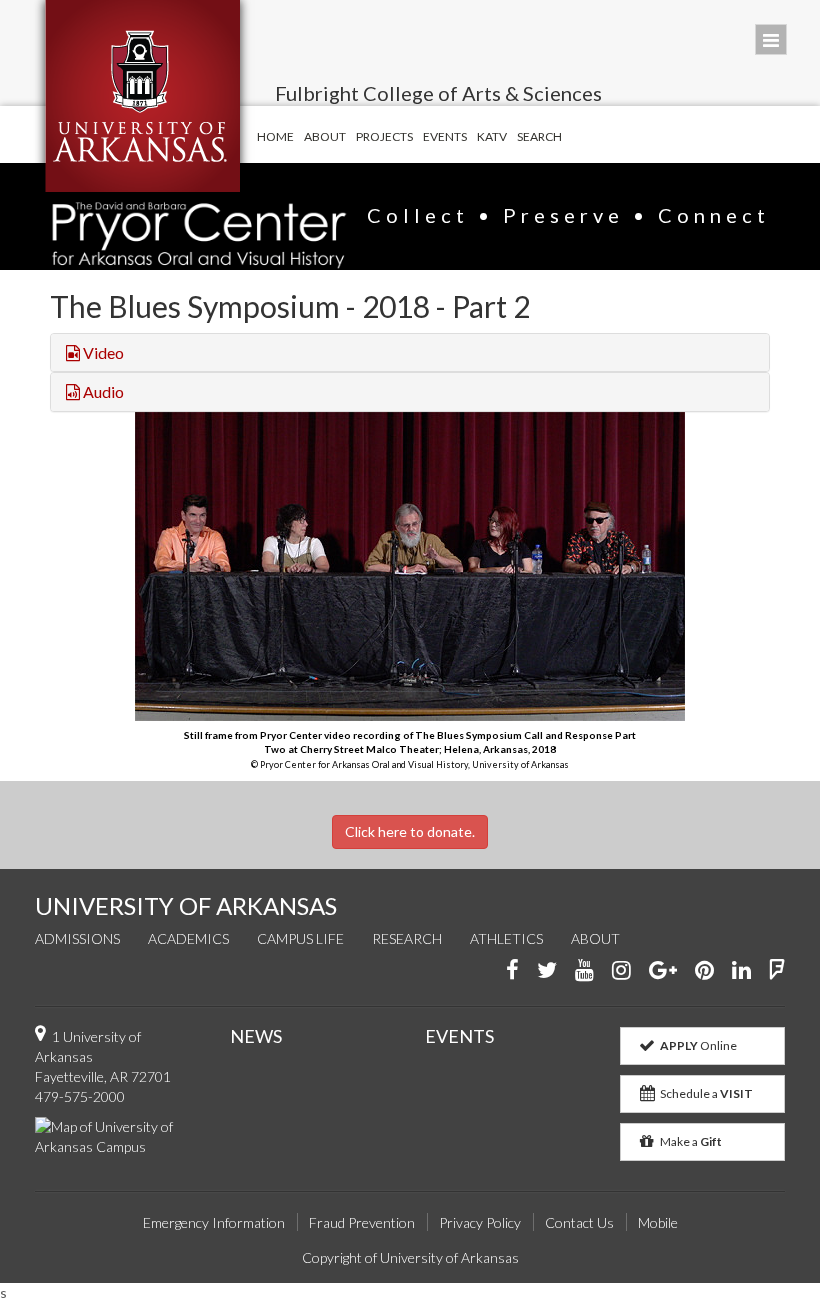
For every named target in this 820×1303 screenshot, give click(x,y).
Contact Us (579, 1222)
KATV (492, 136)
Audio (102, 391)
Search (539, 136)
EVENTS (459, 1036)
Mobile (658, 1222)
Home (275, 136)
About (325, 136)
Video (102, 352)
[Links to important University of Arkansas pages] (771, 39)
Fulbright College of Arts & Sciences (438, 93)
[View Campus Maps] (117, 1134)
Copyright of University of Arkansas (410, 1257)
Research (407, 938)
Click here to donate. (410, 831)
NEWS (256, 1036)
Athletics (506, 938)
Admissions (77, 938)
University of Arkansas (142, 96)
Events (445, 136)
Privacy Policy (480, 1222)
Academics (188, 938)
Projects (384, 136)
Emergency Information (214, 1222)
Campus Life (300, 938)
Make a (690, 1141)
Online (698, 1045)
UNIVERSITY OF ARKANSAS (186, 905)
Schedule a (705, 1093)
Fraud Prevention (362, 1222)
